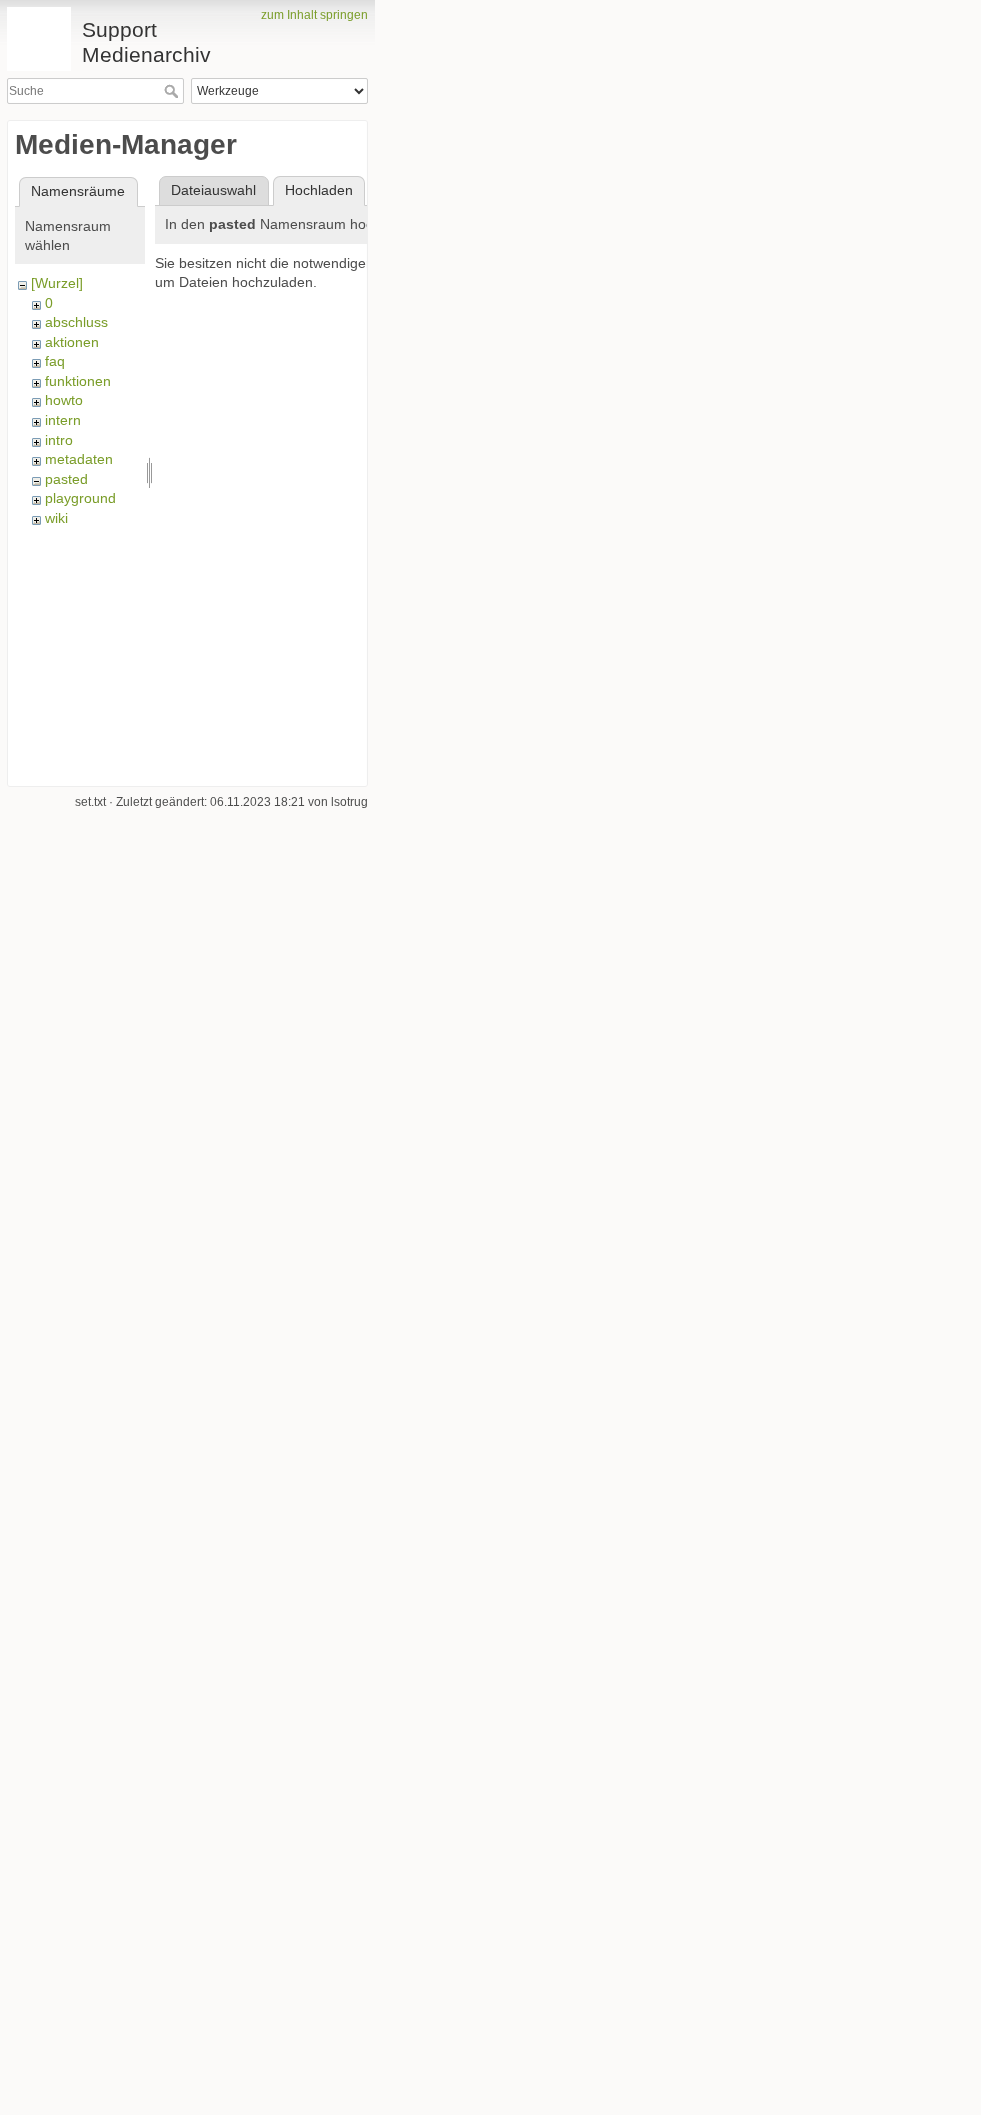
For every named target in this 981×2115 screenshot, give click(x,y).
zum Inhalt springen (314, 15)
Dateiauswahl (213, 190)
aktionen (72, 342)
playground (80, 498)
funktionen (78, 381)
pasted (66, 479)
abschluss (76, 322)
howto (64, 400)
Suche (173, 91)
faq (55, 361)
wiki (56, 518)
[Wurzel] (57, 283)
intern (63, 420)
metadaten (79, 459)
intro (59, 440)
